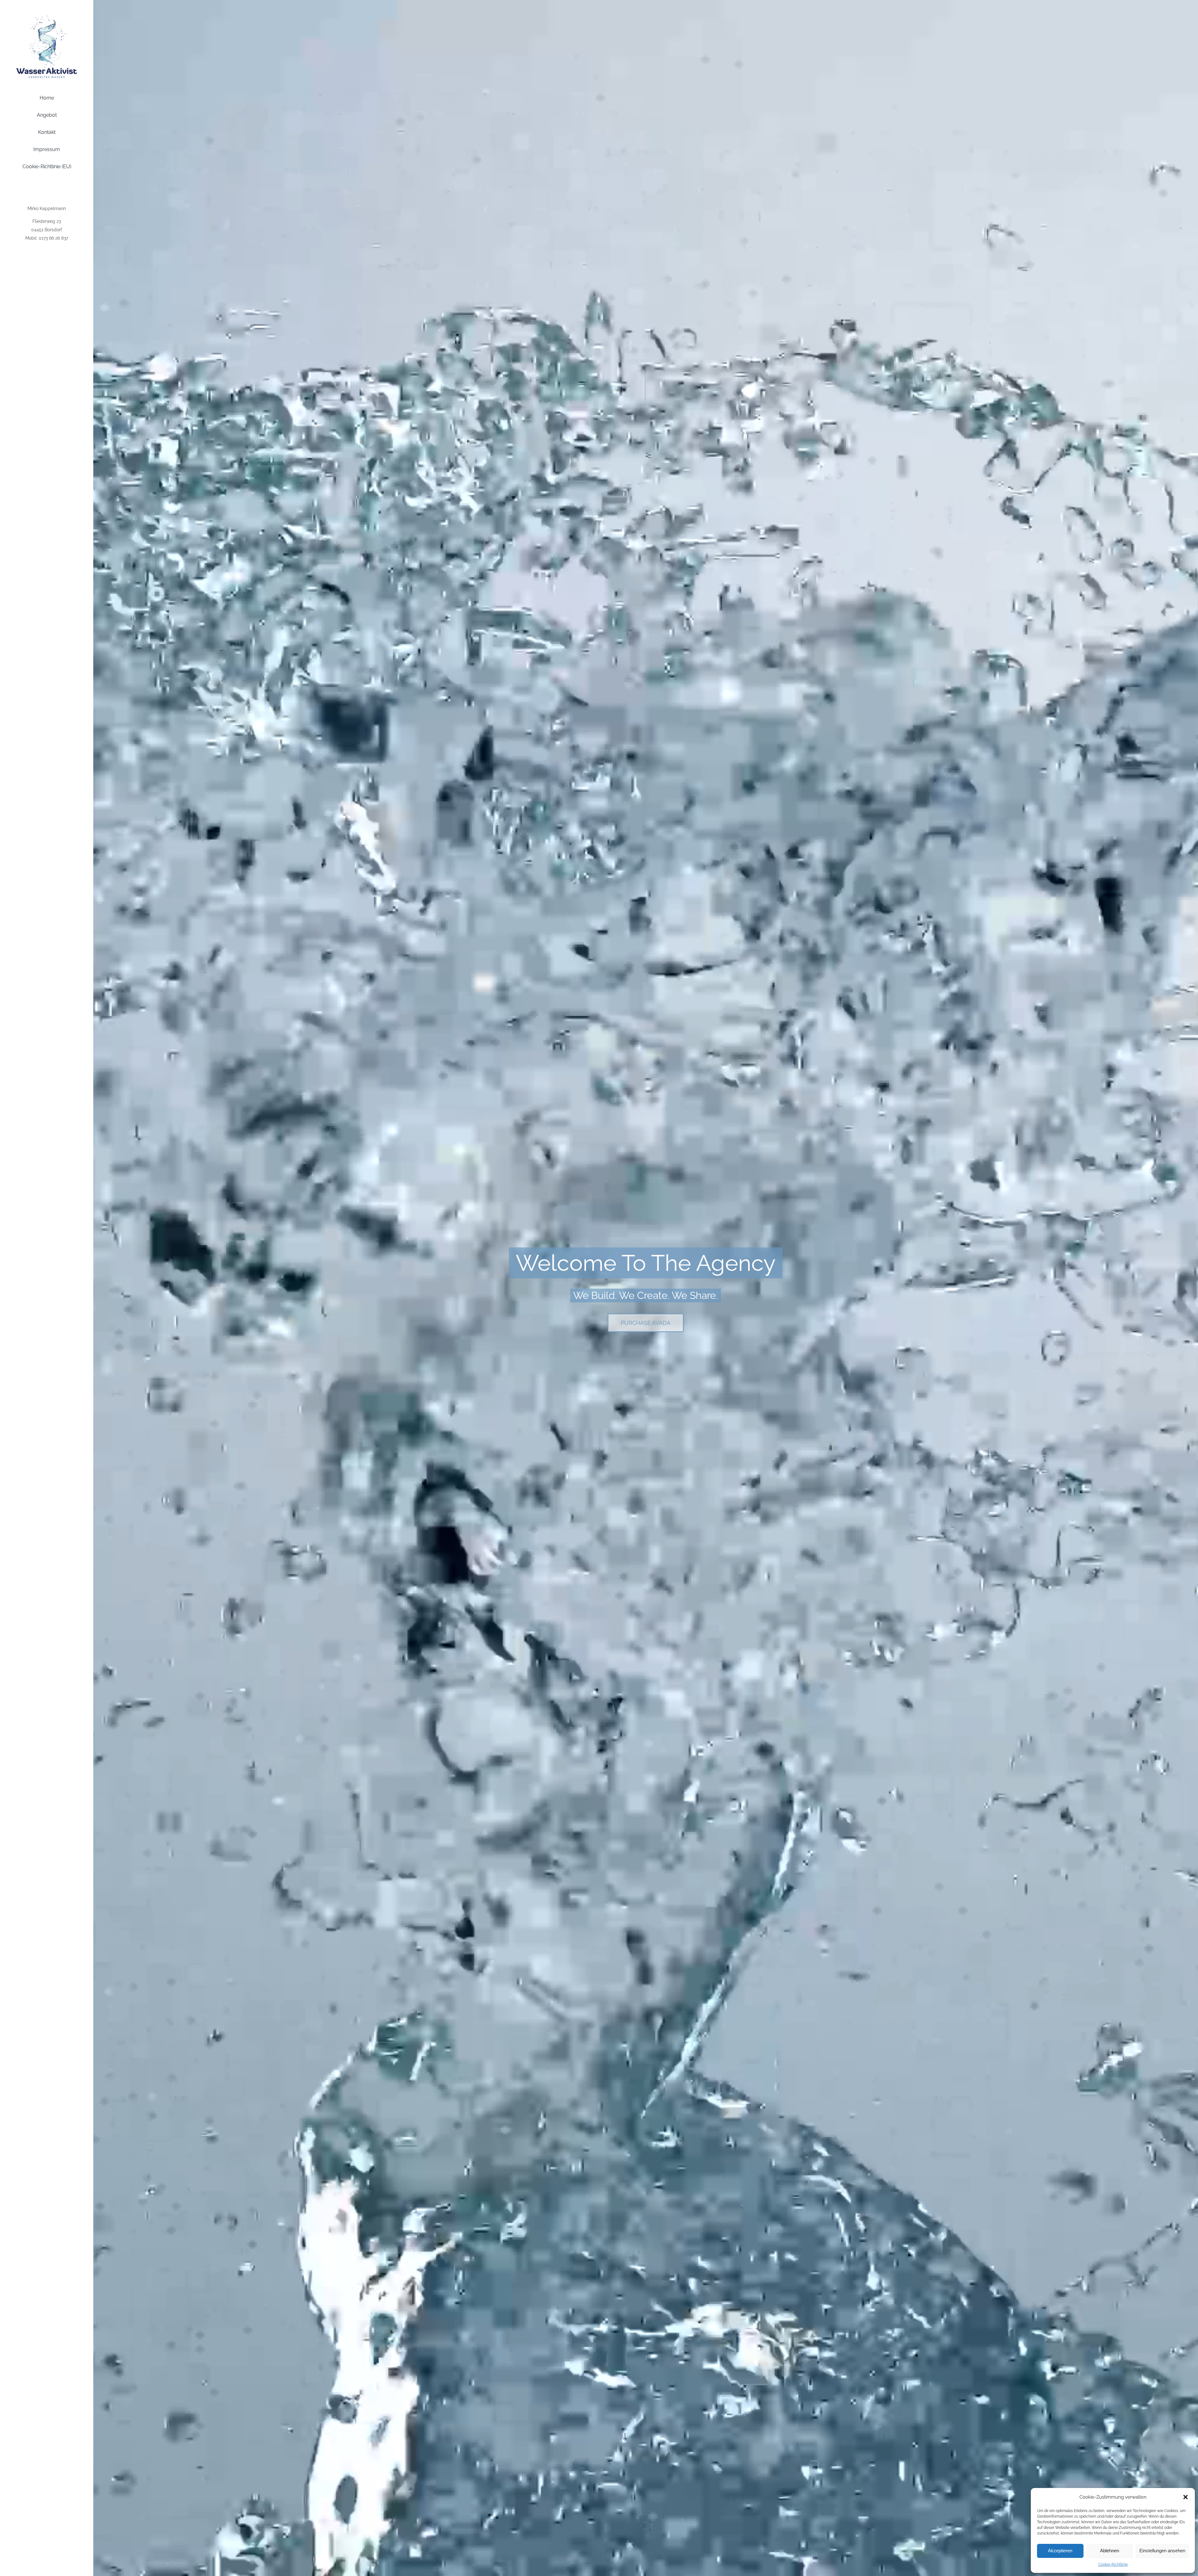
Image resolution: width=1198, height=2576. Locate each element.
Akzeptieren (1060, 2551)
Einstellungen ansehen (1162, 2551)
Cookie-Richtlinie (1113, 2564)
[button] (1186, 2497)
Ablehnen (1110, 2551)
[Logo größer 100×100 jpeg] (47, 13)
